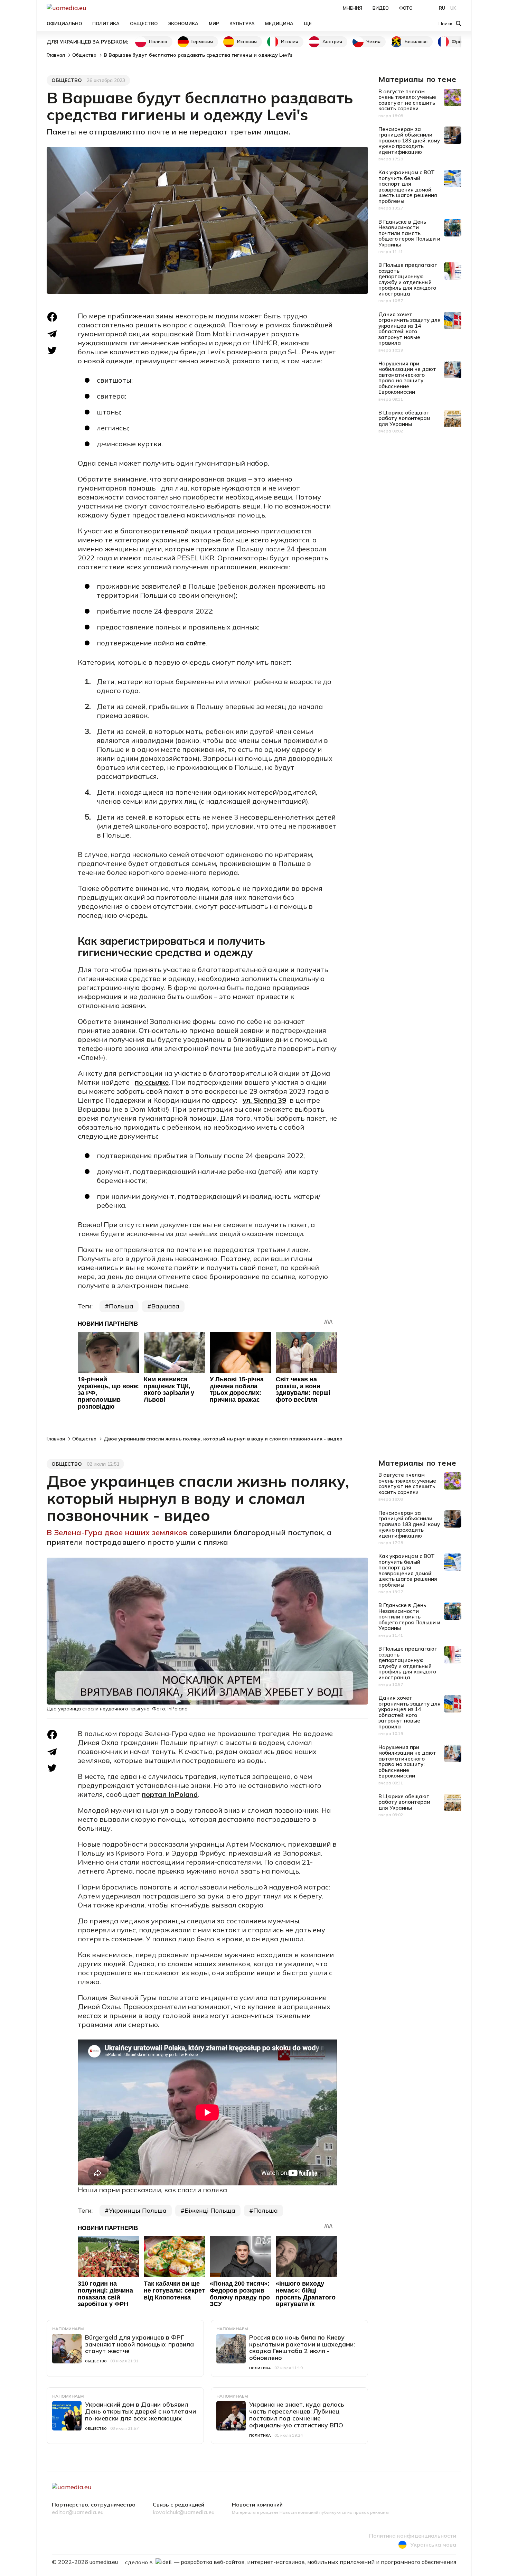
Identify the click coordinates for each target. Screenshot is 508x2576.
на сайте (191, 643)
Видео (381, 8)
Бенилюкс (416, 41)
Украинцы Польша (138, 2210)
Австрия (332, 41)
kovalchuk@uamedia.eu (184, 2512)
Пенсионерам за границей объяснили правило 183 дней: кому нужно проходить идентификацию (409, 141)
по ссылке (152, 1082)
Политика (106, 24)
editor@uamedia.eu (78, 2512)
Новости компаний (257, 2505)
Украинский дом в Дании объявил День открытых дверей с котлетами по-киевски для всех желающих (140, 2411)
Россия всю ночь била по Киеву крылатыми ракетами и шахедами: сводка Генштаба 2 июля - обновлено (302, 2348)
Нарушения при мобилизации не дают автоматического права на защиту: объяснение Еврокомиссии (407, 378)
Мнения (352, 8)
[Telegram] (52, 334)
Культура (242, 24)
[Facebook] (52, 317)
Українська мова (433, 2545)
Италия (290, 41)
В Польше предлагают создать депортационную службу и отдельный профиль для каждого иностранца (408, 279)
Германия (202, 41)
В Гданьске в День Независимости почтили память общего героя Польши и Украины (409, 233)
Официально (64, 24)
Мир (214, 24)
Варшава (165, 1306)
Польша (158, 41)
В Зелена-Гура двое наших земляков (118, 1532)
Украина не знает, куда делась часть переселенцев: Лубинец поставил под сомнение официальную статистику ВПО (297, 2415)
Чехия (373, 41)
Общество (144, 24)
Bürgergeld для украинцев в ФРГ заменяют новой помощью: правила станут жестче (139, 2344)
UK (453, 8)
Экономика (183, 24)
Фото (406, 8)
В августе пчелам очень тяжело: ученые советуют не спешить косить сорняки (407, 100)
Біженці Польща (210, 2210)
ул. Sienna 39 (264, 1100)
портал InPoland (170, 1794)
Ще (308, 24)
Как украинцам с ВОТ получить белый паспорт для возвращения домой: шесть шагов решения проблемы (408, 187)
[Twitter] (52, 350)
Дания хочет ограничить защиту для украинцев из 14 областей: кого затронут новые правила (410, 329)
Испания (247, 41)
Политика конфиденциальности (413, 2536)
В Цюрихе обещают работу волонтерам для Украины (404, 418)
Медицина (279, 24)
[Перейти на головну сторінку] (90, 8)
